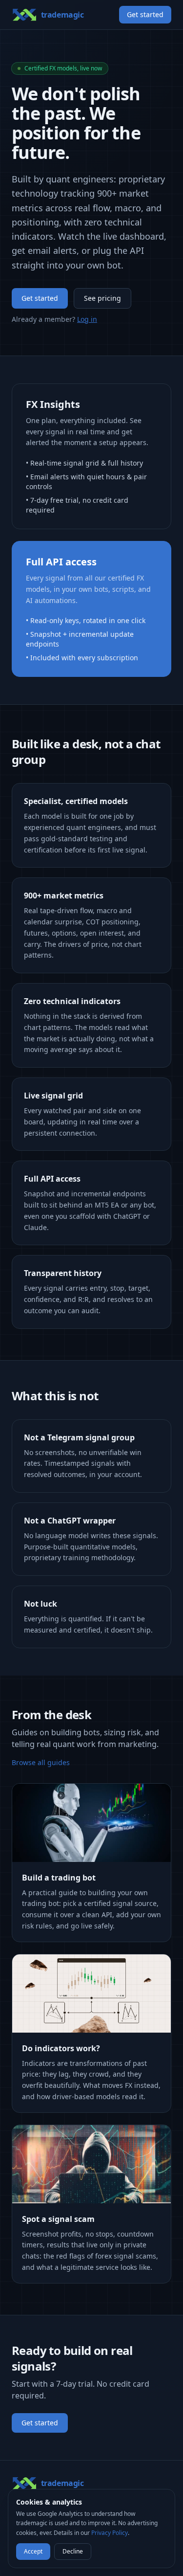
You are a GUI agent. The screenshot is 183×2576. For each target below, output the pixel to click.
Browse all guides (41, 1762)
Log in (87, 319)
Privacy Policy (110, 2533)
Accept (33, 2551)
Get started (145, 14)
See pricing (102, 298)
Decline (73, 2551)
